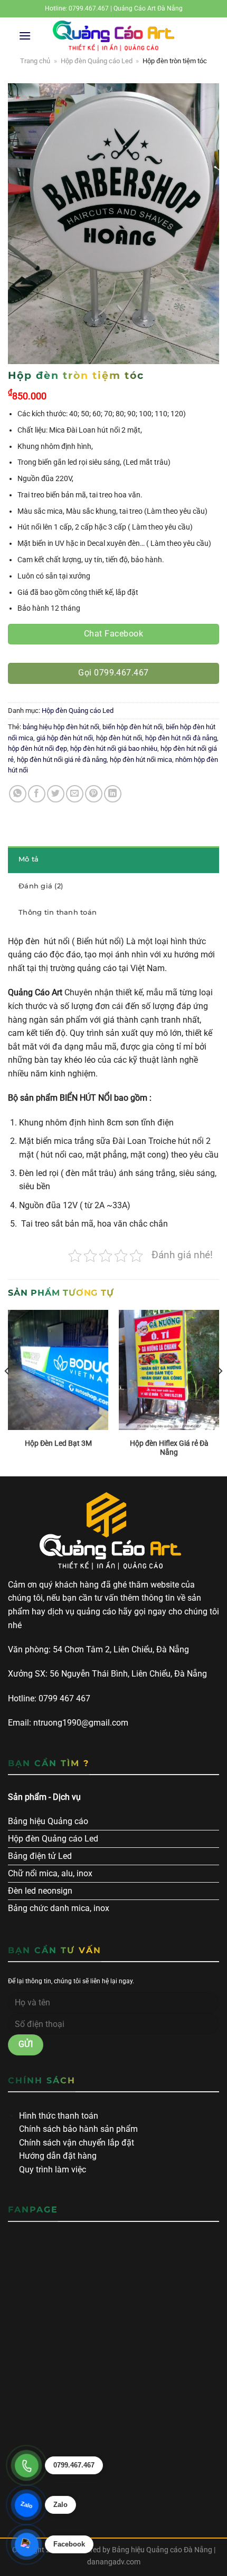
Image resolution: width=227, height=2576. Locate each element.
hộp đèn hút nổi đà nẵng (181, 738)
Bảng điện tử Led (40, 1856)
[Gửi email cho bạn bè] (75, 794)
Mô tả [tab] (29, 859)
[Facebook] (26, 2544)
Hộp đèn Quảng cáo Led (97, 61)
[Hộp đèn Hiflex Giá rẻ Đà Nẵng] (169, 1370)
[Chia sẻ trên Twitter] (56, 794)
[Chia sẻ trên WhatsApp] (18, 794)
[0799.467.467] (26, 2465)
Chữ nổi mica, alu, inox (50, 1873)
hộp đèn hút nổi (119, 738)
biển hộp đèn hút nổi (133, 727)
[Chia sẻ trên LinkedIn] (113, 794)
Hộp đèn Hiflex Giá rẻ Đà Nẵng (169, 1448)
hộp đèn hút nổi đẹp (37, 748)
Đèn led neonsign (40, 1891)
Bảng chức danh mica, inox (59, 1908)
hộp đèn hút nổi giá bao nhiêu (114, 748)
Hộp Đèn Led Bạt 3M (58, 1443)
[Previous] (7, 1392)
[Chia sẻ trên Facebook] (37, 794)
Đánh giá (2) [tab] (41, 886)
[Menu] (25, 36)
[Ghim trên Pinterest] (94, 794)
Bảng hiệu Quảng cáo (48, 1821)
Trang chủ (35, 61)
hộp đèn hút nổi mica (141, 760)
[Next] (220, 1392)
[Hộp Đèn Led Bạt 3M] (58, 1370)
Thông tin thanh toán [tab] (58, 912)
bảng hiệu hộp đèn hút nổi (61, 727)
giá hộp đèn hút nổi (65, 738)
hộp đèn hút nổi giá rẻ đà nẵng (62, 760)
